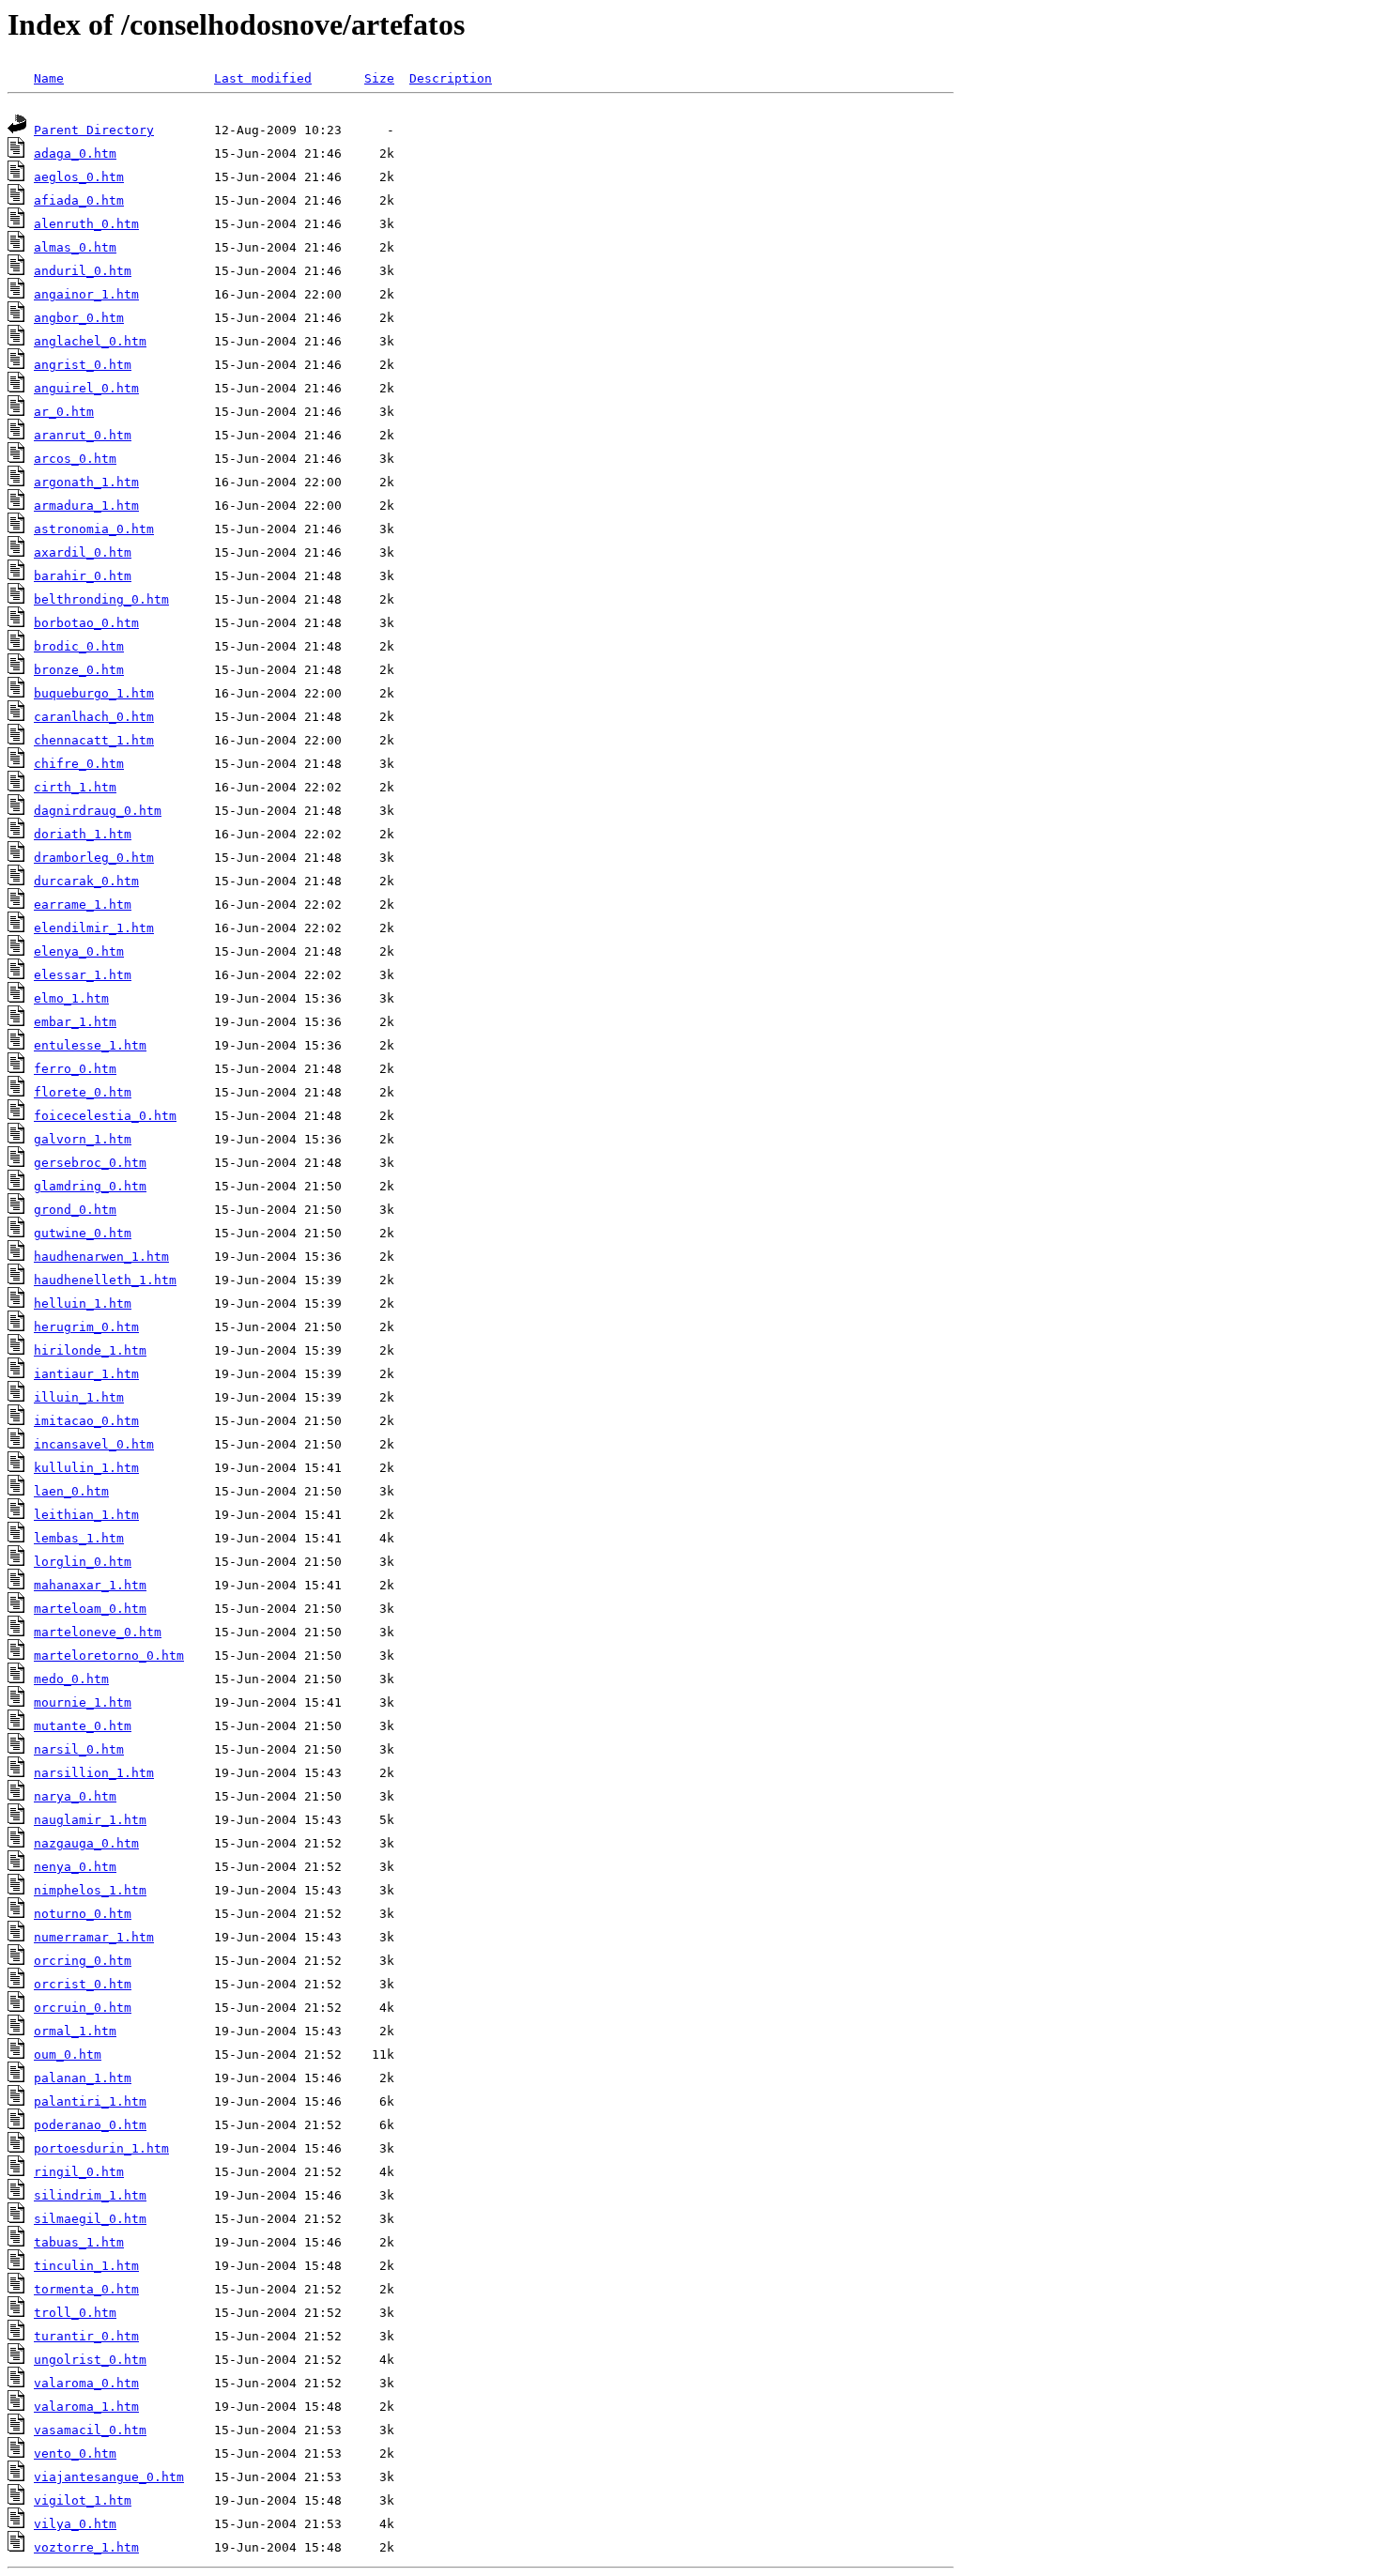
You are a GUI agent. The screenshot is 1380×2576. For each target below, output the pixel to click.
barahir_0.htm (83, 576)
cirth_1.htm (75, 787)
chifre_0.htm (79, 764)
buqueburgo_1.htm (94, 693)
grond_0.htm (75, 1210)
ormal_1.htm (75, 2031)
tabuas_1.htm (79, 2242)
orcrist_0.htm (83, 1984)
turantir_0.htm (86, 2336)
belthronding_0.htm (101, 599)
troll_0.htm (75, 2313)
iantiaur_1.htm (86, 1374)
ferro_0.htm (75, 1069)
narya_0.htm (75, 1796)
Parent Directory (94, 130)
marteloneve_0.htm (98, 1632)
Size (379, 78)
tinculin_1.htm (86, 2266)
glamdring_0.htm (90, 1186)
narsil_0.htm (79, 1749)
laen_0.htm (71, 1491)
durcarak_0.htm (86, 881)
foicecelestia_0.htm (105, 1116)
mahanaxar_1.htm (90, 1585)
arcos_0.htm (75, 459)
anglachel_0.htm (90, 341)
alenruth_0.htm (86, 224)
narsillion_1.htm (94, 1773)
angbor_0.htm (79, 318)
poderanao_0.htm (90, 2125)
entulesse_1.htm (90, 1045)
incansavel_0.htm (94, 1444)
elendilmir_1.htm (94, 928)
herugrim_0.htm (86, 1327)
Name (49, 78)
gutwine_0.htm (83, 1233)
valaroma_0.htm (86, 2383)
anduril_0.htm (83, 271)
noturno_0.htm (83, 1914)
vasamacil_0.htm (90, 2430)
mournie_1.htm (83, 1702)
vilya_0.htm (75, 2524)
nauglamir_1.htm (90, 1820)
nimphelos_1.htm (90, 1890)
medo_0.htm (71, 1679)
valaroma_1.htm (86, 2407)
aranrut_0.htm (83, 435)
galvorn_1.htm (83, 1139)
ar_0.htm (64, 412)
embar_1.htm (75, 1022)
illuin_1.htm (79, 1397)
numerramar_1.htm (94, 1937)
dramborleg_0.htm (94, 858)
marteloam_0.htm (90, 1609)
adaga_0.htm (75, 153)
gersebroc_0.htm (90, 1163)
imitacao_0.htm (86, 1421)
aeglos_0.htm (79, 177)
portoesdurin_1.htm (101, 2148)
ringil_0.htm (79, 2172)
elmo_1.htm (71, 998)
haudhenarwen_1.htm (101, 1257)
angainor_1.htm (86, 294)
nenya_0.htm (75, 1867)
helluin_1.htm (83, 1303)
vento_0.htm (75, 2453)
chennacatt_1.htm (94, 740)
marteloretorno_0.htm (109, 1656)
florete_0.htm (83, 1092)
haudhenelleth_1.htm (105, 1280)
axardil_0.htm (83, 552)
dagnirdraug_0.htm (98, 811)
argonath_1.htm (86, 482)
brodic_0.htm (79, 646)
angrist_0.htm (83, 365)
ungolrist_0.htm (90, 2360)
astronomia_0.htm (94, 529)
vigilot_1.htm (83, 2500)
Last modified (263, 78)
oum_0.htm (68, 2055)
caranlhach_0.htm (94, 717)
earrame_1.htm (83, 905)
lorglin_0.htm (83, 1562)
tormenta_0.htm (86, 2289)
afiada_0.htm (79, 200)
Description (451, 78)
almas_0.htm (75, 247)
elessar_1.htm (83, 975)
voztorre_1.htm (86, 2547)
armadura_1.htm (86, 506)
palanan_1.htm (83, 2078)
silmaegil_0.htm (90, 2219)
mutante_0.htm (83, 1726)
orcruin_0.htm (83, 2008)
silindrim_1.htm (90, 2195)
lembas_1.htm (79, 1538)
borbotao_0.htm (86, 623)
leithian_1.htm (86, 1515)
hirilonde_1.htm (90, 1350)
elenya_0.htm (79, 951)
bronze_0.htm (79, 670)
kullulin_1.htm (86, 1468)
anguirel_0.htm (86, 388)
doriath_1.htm (83, 834)
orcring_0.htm (83, 1961)
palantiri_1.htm (90, 2101)
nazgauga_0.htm (86, 1843)
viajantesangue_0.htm (109, 2477)
